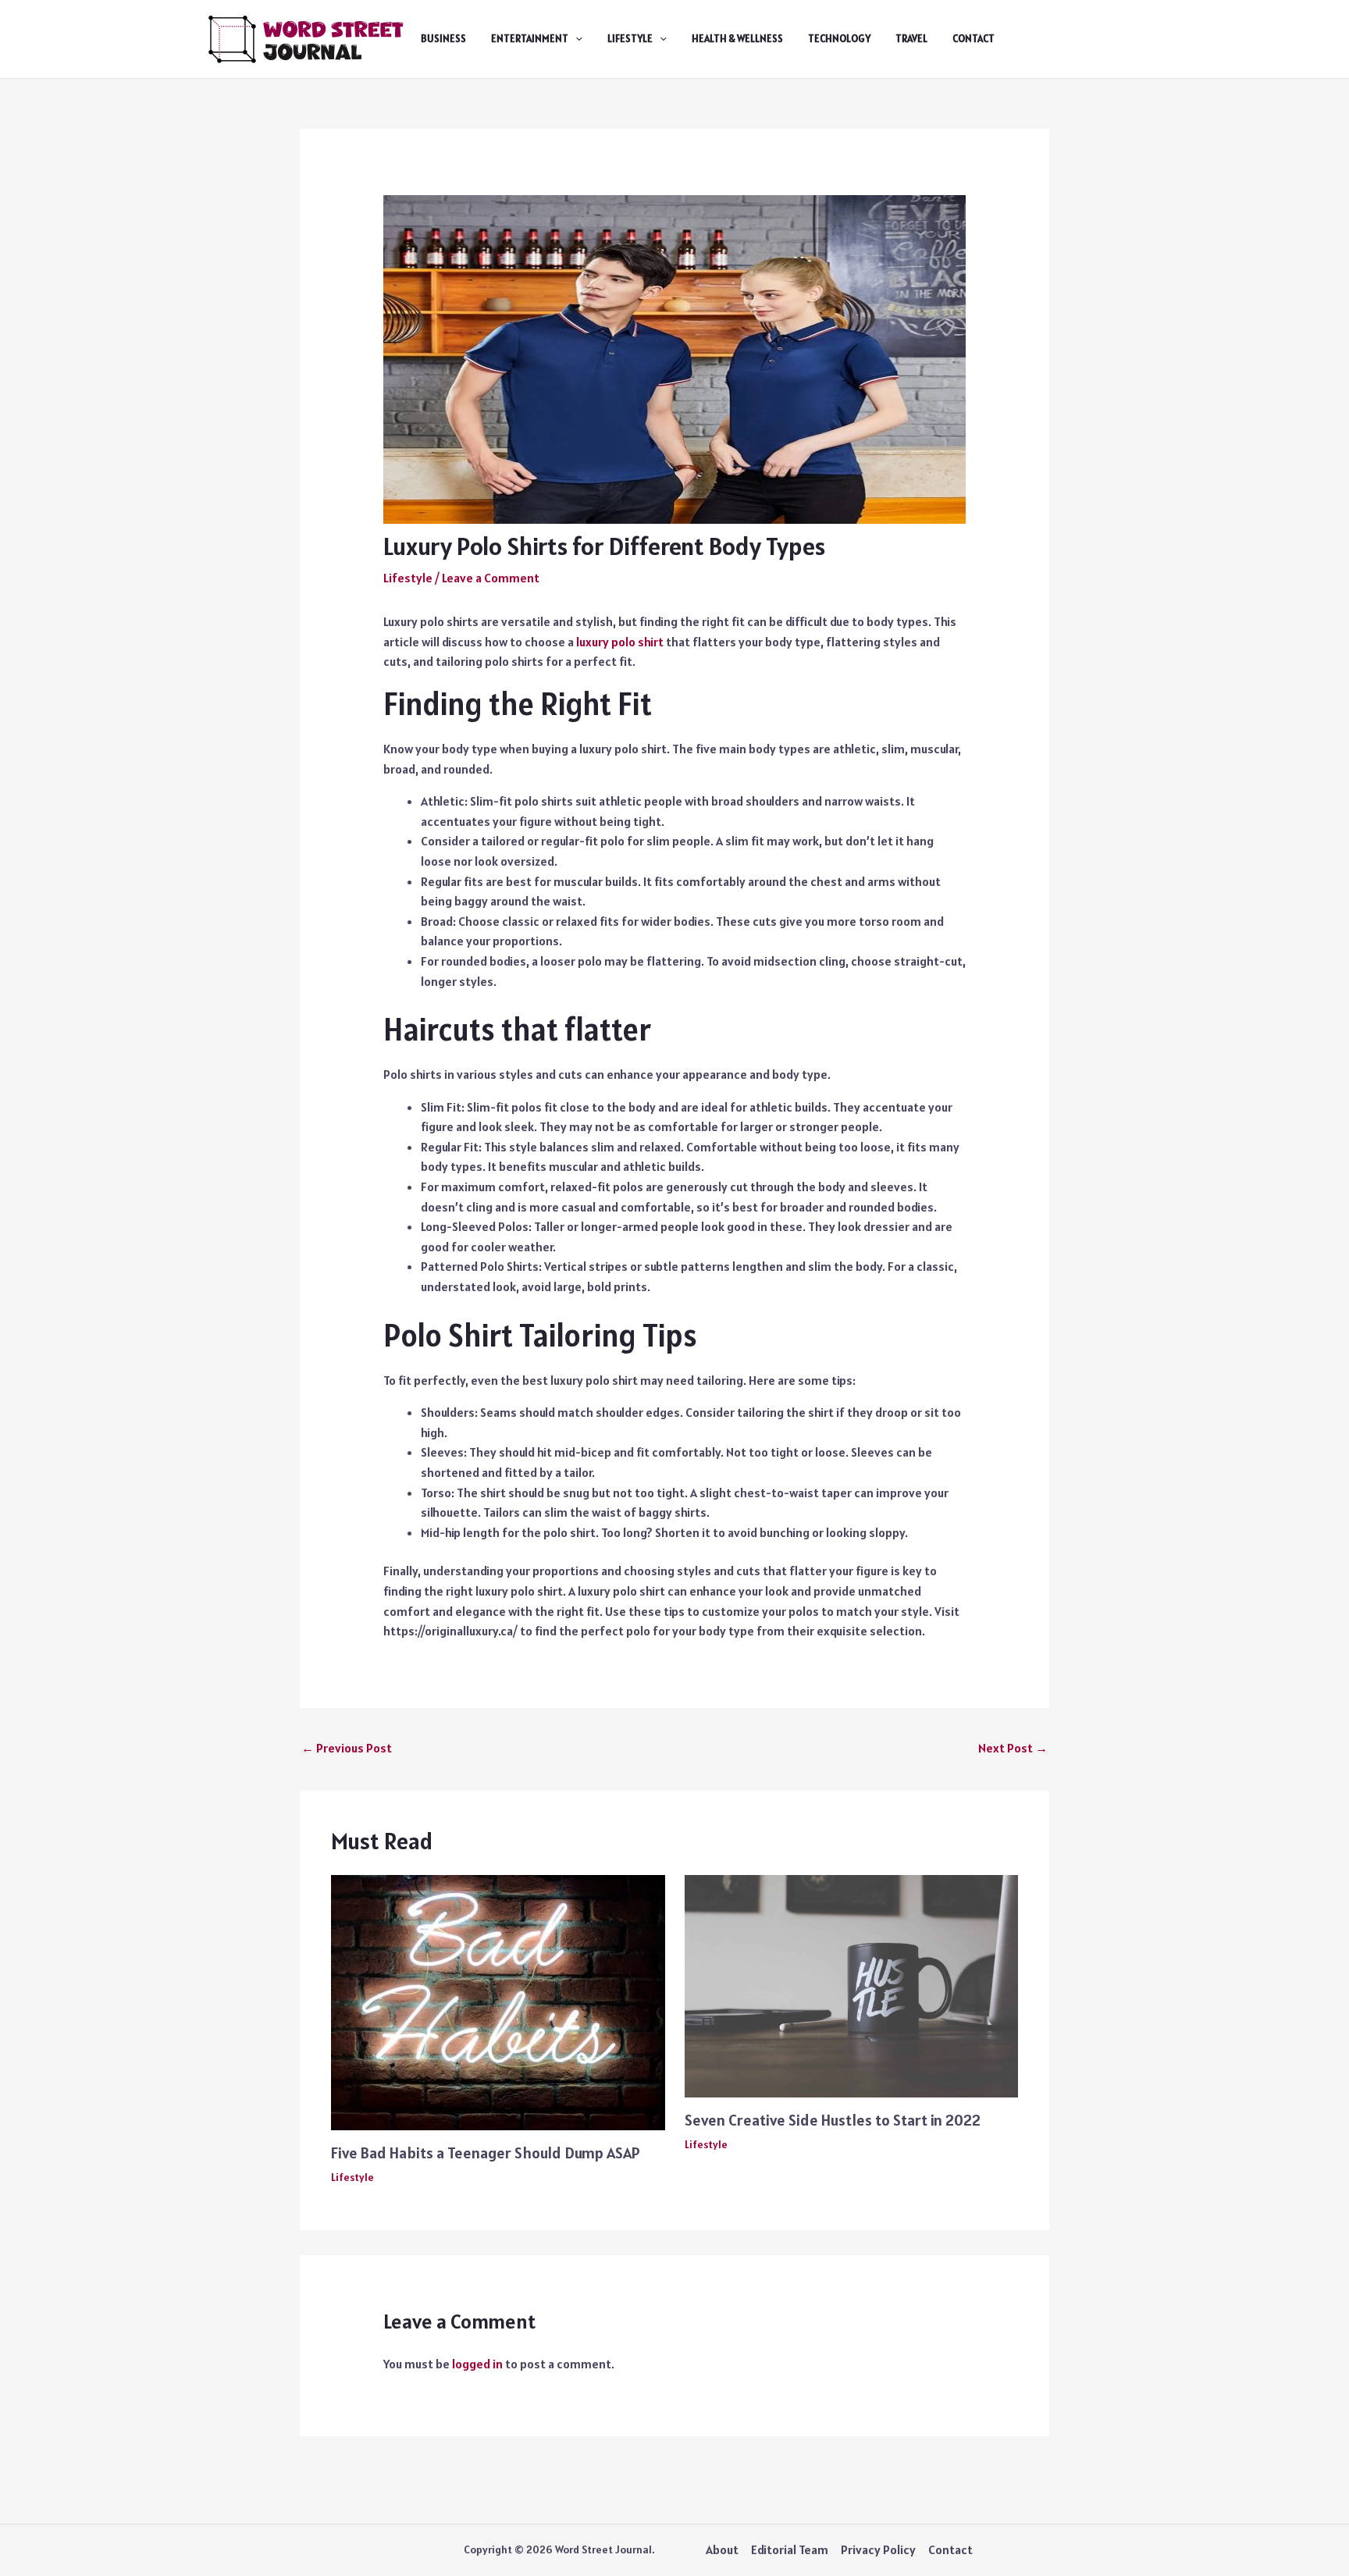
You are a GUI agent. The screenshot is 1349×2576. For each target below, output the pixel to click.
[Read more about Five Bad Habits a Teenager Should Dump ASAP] (498, 2001)
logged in (477, 2364)
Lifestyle (630, 39)
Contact (973, 39)
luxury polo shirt (620, 642)
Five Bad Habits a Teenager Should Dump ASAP (486, 2153)
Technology (839, 39)
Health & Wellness (737, 39)
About (722, 2549)
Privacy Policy (878, 2549)
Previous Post (347, 1748)
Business (443, 39)
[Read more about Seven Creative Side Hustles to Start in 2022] (852, 1984)
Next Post (1013, 1748)
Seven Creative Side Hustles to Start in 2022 (833, 2120)
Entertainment (530, 39)
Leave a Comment (491, 578)
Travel (911, 39)
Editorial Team (790, 2549)
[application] (575, 39)
